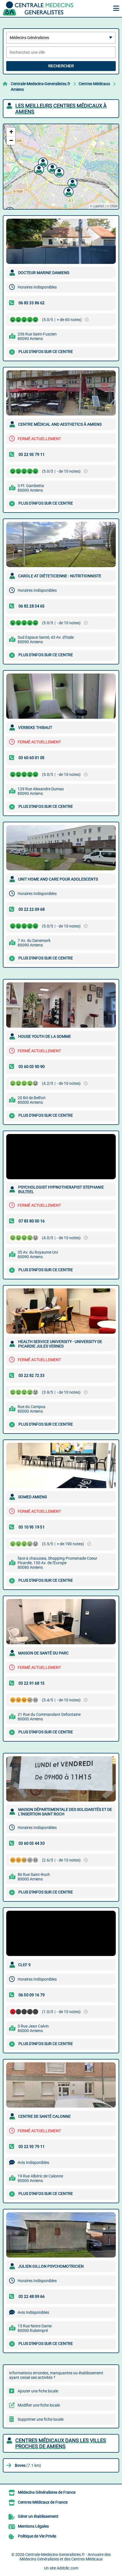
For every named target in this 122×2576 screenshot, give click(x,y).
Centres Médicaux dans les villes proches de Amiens (61, 2443)
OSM (114, 206)
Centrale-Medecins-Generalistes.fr (41, 84)
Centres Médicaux (94, 84)
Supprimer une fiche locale (41, 2419)
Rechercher (61, 66)
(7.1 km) (28, 2465)
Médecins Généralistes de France (47, 2492)
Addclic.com (68, 2568)
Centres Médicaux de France (43, 2502)
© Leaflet (97, 206)
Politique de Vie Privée (37, 2536)
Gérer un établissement (38, 2516)
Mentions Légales (33, 2526)
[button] (58, 172)
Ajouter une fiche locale (38, 2391)
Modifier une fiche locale (39, 2405)
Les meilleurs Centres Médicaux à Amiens (61, 109)
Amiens (17, 89)
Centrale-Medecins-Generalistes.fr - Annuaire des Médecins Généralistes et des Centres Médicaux (65, 2557)
